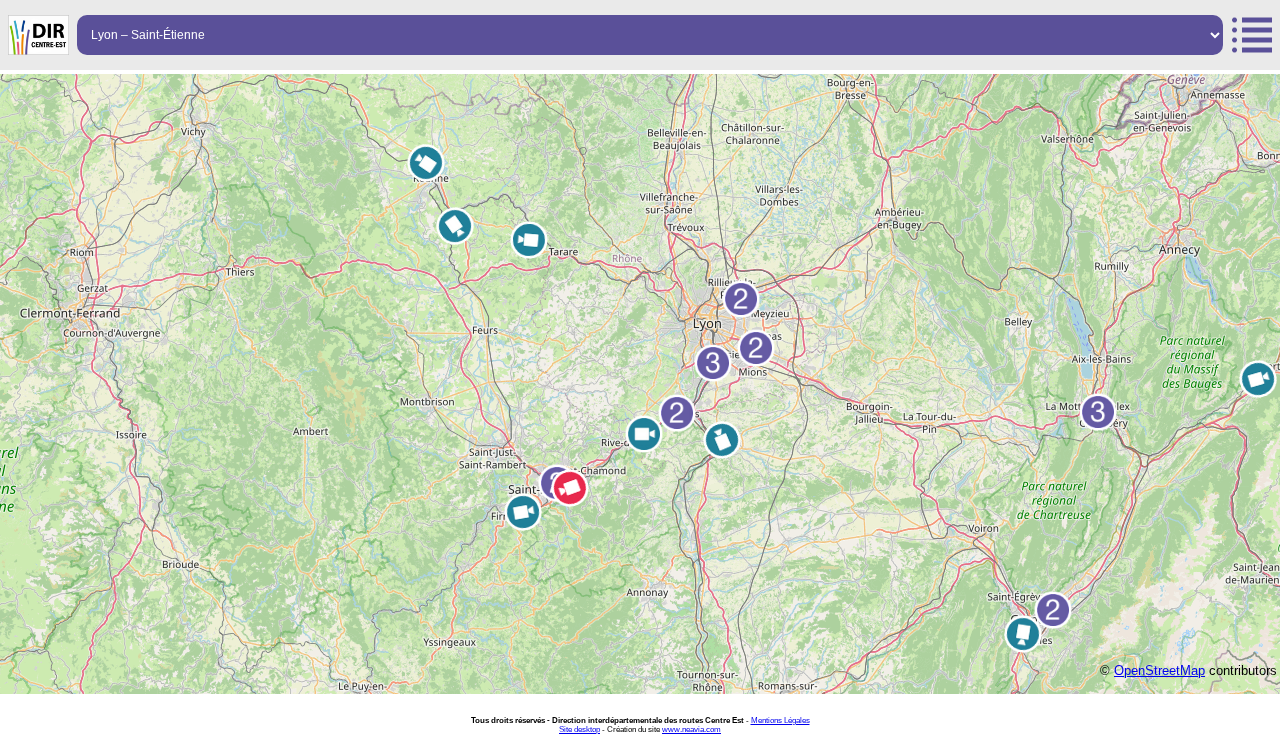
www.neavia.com (691, 729)
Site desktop (579, 729)
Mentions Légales (780, 720)
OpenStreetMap (1159, 670)
